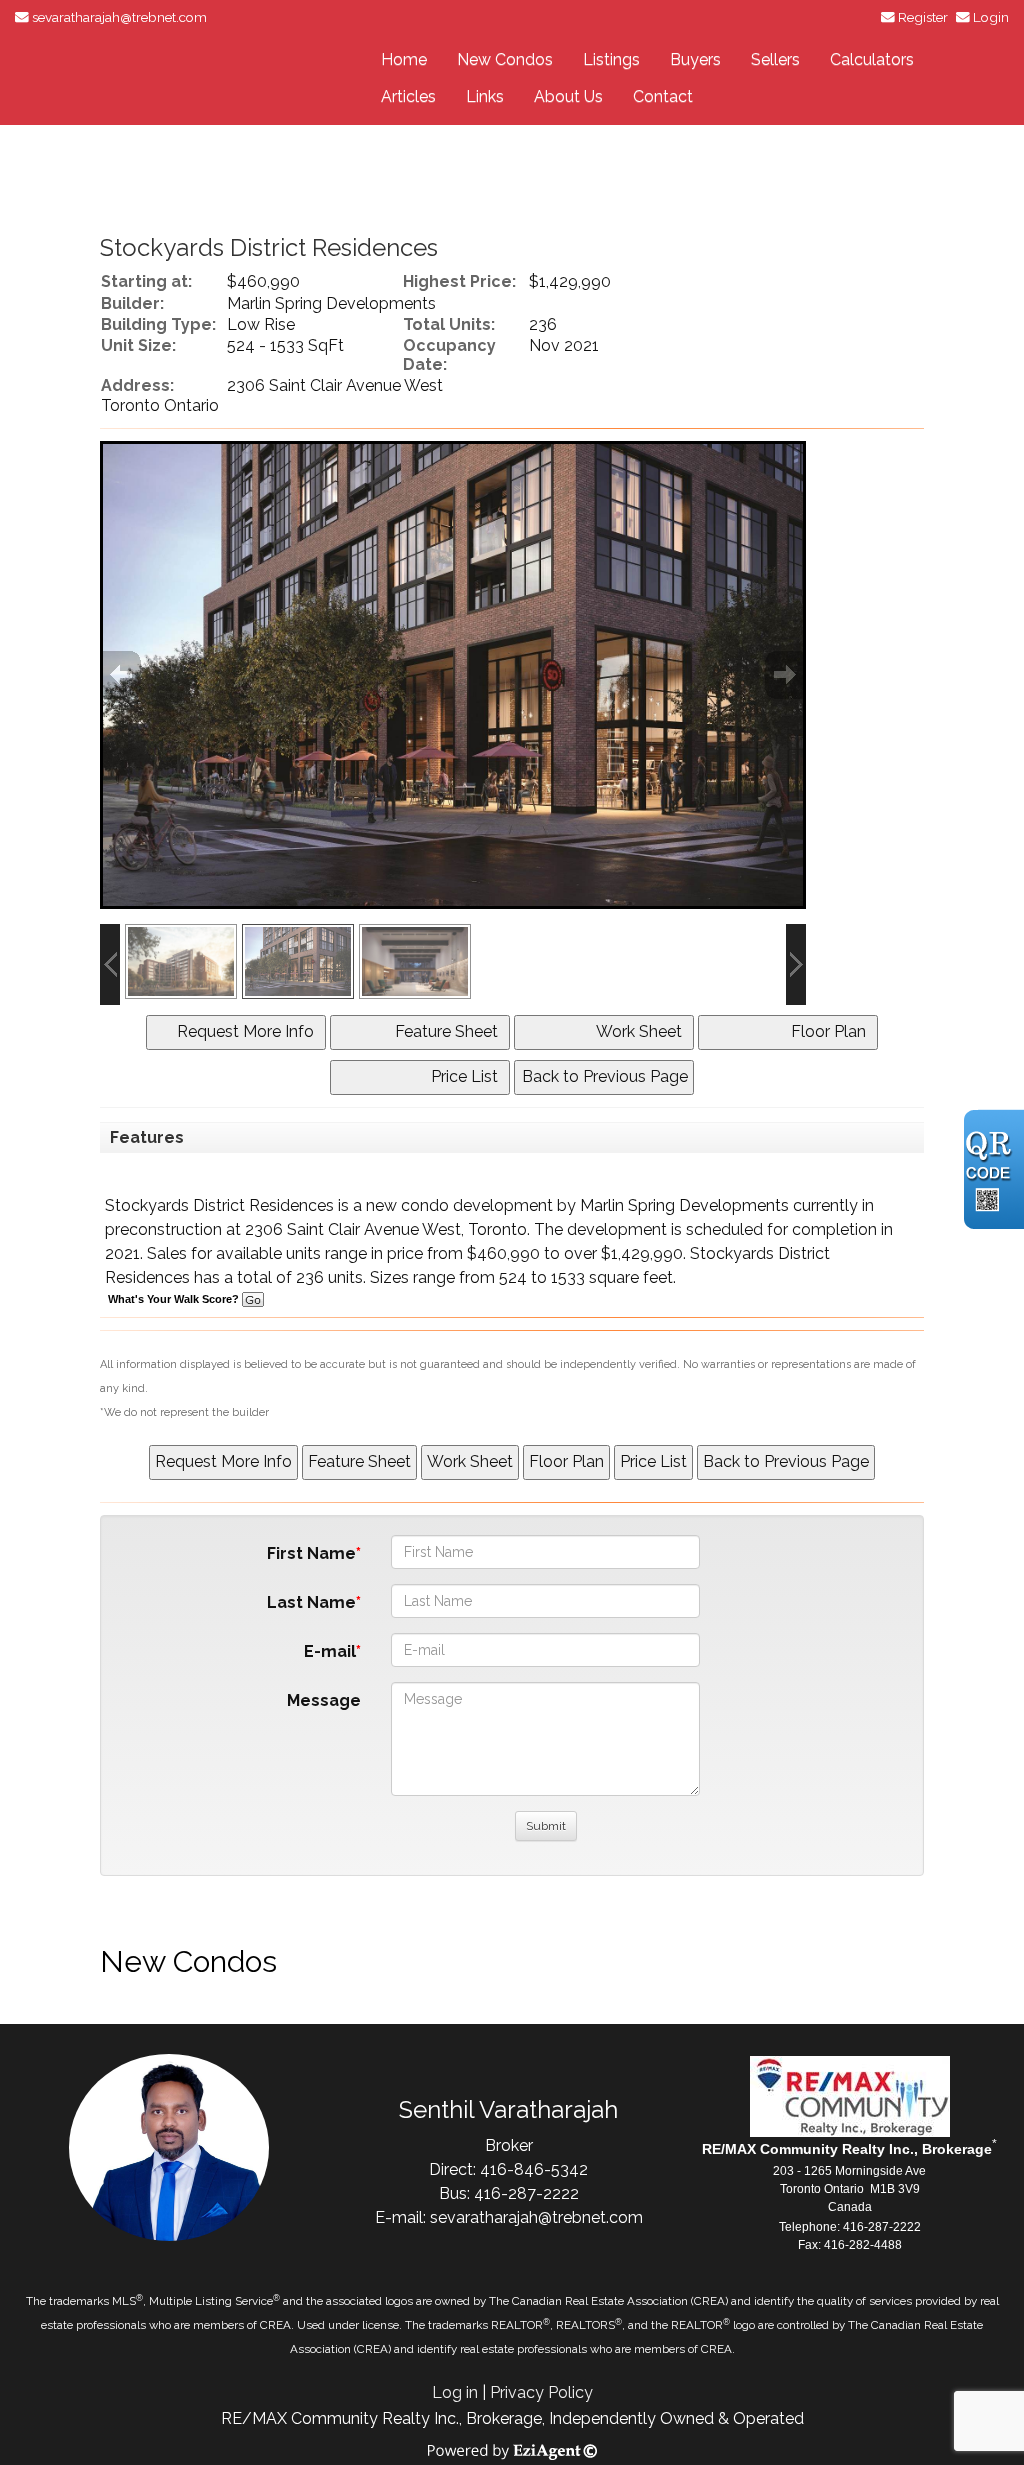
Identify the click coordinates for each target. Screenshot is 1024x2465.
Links (485, 96)
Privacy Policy (541, 2392)
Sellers (775, 59)
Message (324, 1700)
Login (991, 17)
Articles (408, 96)
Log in (455, 2392)
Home (404, 59)
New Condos (505, 59)
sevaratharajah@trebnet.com (119, 17)
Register (923, 17)
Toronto (497, 1229)
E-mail (330, 1651)
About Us (568, 96)
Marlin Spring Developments (684, 1205)
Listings (611, 59)
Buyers (695, 59)
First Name (311, 1553)
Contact (663, 96)
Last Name (311, 1602)
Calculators (872, 59)
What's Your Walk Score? (175, 1299)
